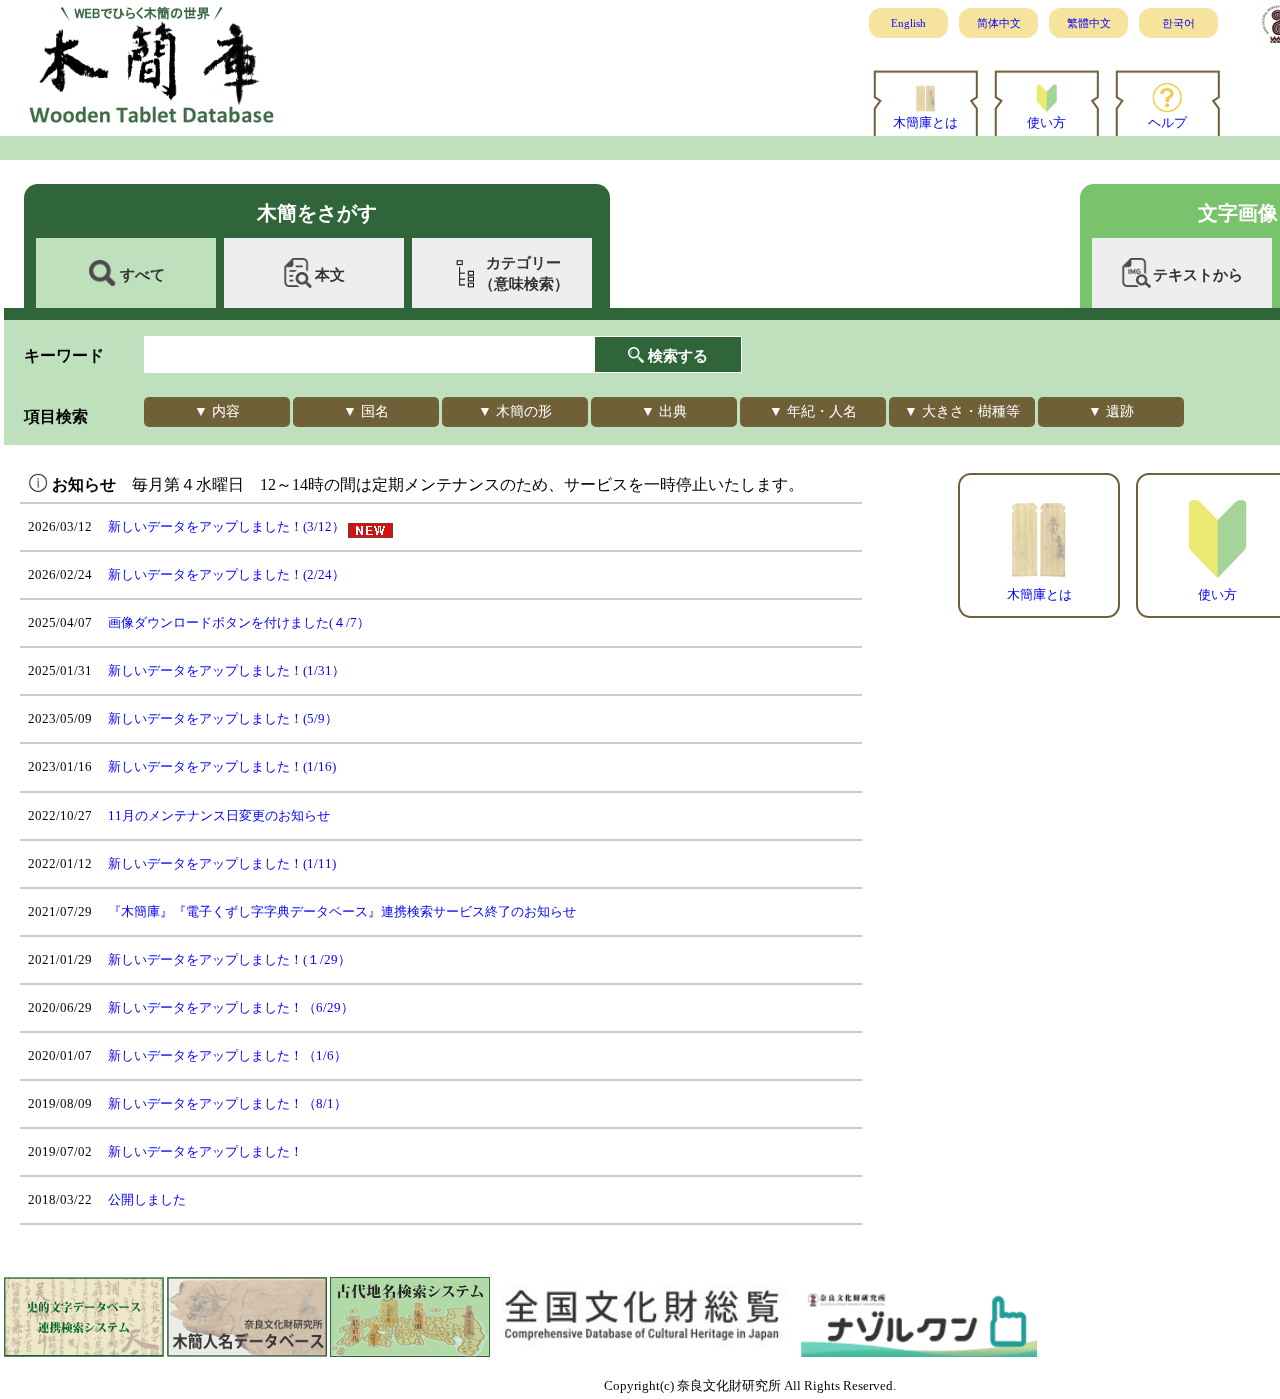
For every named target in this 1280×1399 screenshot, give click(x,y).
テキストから (1198, 274)
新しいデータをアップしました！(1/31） (226, 670)
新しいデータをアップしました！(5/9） (223, 718)
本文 (330, 274)
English (908, 23)
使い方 (1046, 122)
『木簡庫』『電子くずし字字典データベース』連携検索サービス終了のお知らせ (342, 911)
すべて (142, 274)
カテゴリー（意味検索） (524, 273)
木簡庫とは (925, 122)
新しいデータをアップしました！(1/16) (222, 766)
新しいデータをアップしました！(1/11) (222, 863)
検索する (678, 355)
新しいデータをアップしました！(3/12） (226, 526)
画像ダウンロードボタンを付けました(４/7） (239, 622)
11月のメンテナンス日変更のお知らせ (219, 815)
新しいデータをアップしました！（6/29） (231, 1007)
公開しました (147, 1199)
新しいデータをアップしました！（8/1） (227, 1103)
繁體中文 (1089, 23)
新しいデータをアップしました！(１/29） (229, 959)
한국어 (1178, 23)
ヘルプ (1167, 122)
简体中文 (999, 23)
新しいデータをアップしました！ (205, 1151)
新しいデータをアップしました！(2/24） (226, 574)
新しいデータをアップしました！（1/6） (227, 1055)
